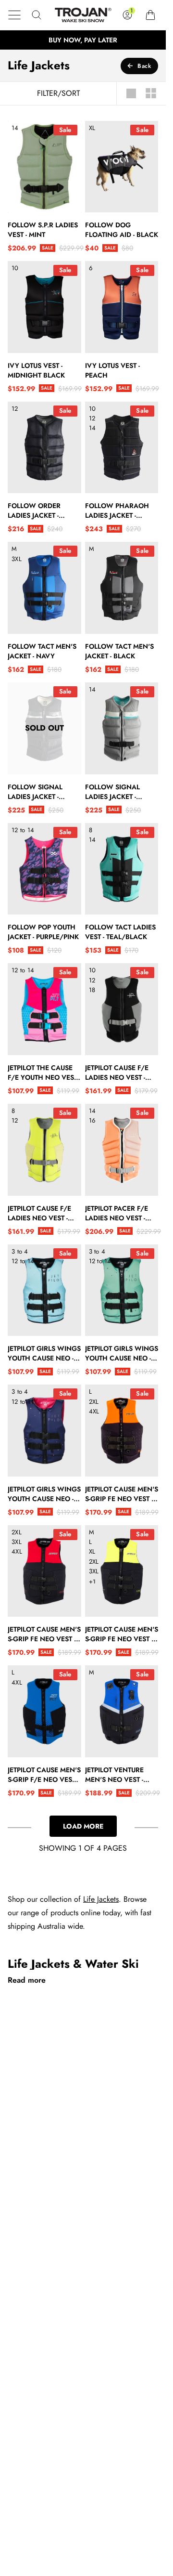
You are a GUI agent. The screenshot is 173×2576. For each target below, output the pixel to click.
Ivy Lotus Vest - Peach (112, 370)
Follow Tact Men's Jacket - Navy (42, 651)
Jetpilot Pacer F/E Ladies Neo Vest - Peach (117, 1213)
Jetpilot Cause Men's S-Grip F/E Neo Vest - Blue (44, 1775)
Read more (27, 1980)
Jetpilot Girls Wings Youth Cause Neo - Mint (122, 1353)
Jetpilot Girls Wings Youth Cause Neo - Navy (44, 1494)
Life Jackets (101, 1899)
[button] (14, 15)
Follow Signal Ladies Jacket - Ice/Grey (112, 792)
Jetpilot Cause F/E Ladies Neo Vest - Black (117, 1072)
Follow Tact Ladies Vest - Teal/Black (120, 932)
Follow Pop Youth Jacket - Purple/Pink (43, 932)
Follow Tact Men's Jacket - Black (119, 651)
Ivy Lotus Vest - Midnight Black (36, 370)
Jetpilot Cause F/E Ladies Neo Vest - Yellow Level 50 (39, 1213)
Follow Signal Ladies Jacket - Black (35, 792)
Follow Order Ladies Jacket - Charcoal (34, 510)
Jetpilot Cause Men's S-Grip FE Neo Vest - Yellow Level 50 (122, 1634)
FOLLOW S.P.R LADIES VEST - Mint (43, 230)
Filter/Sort (58, 93)
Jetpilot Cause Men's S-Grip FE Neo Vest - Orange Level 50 (122, 1494)
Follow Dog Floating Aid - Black (122, 230)
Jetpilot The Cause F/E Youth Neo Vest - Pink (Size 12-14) (44, 1072)
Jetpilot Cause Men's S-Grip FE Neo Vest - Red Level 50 (44, 1634)
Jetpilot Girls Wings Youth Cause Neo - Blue (44, 1353)
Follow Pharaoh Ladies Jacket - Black (117, 510)
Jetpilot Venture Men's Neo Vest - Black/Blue (114, 1775)
